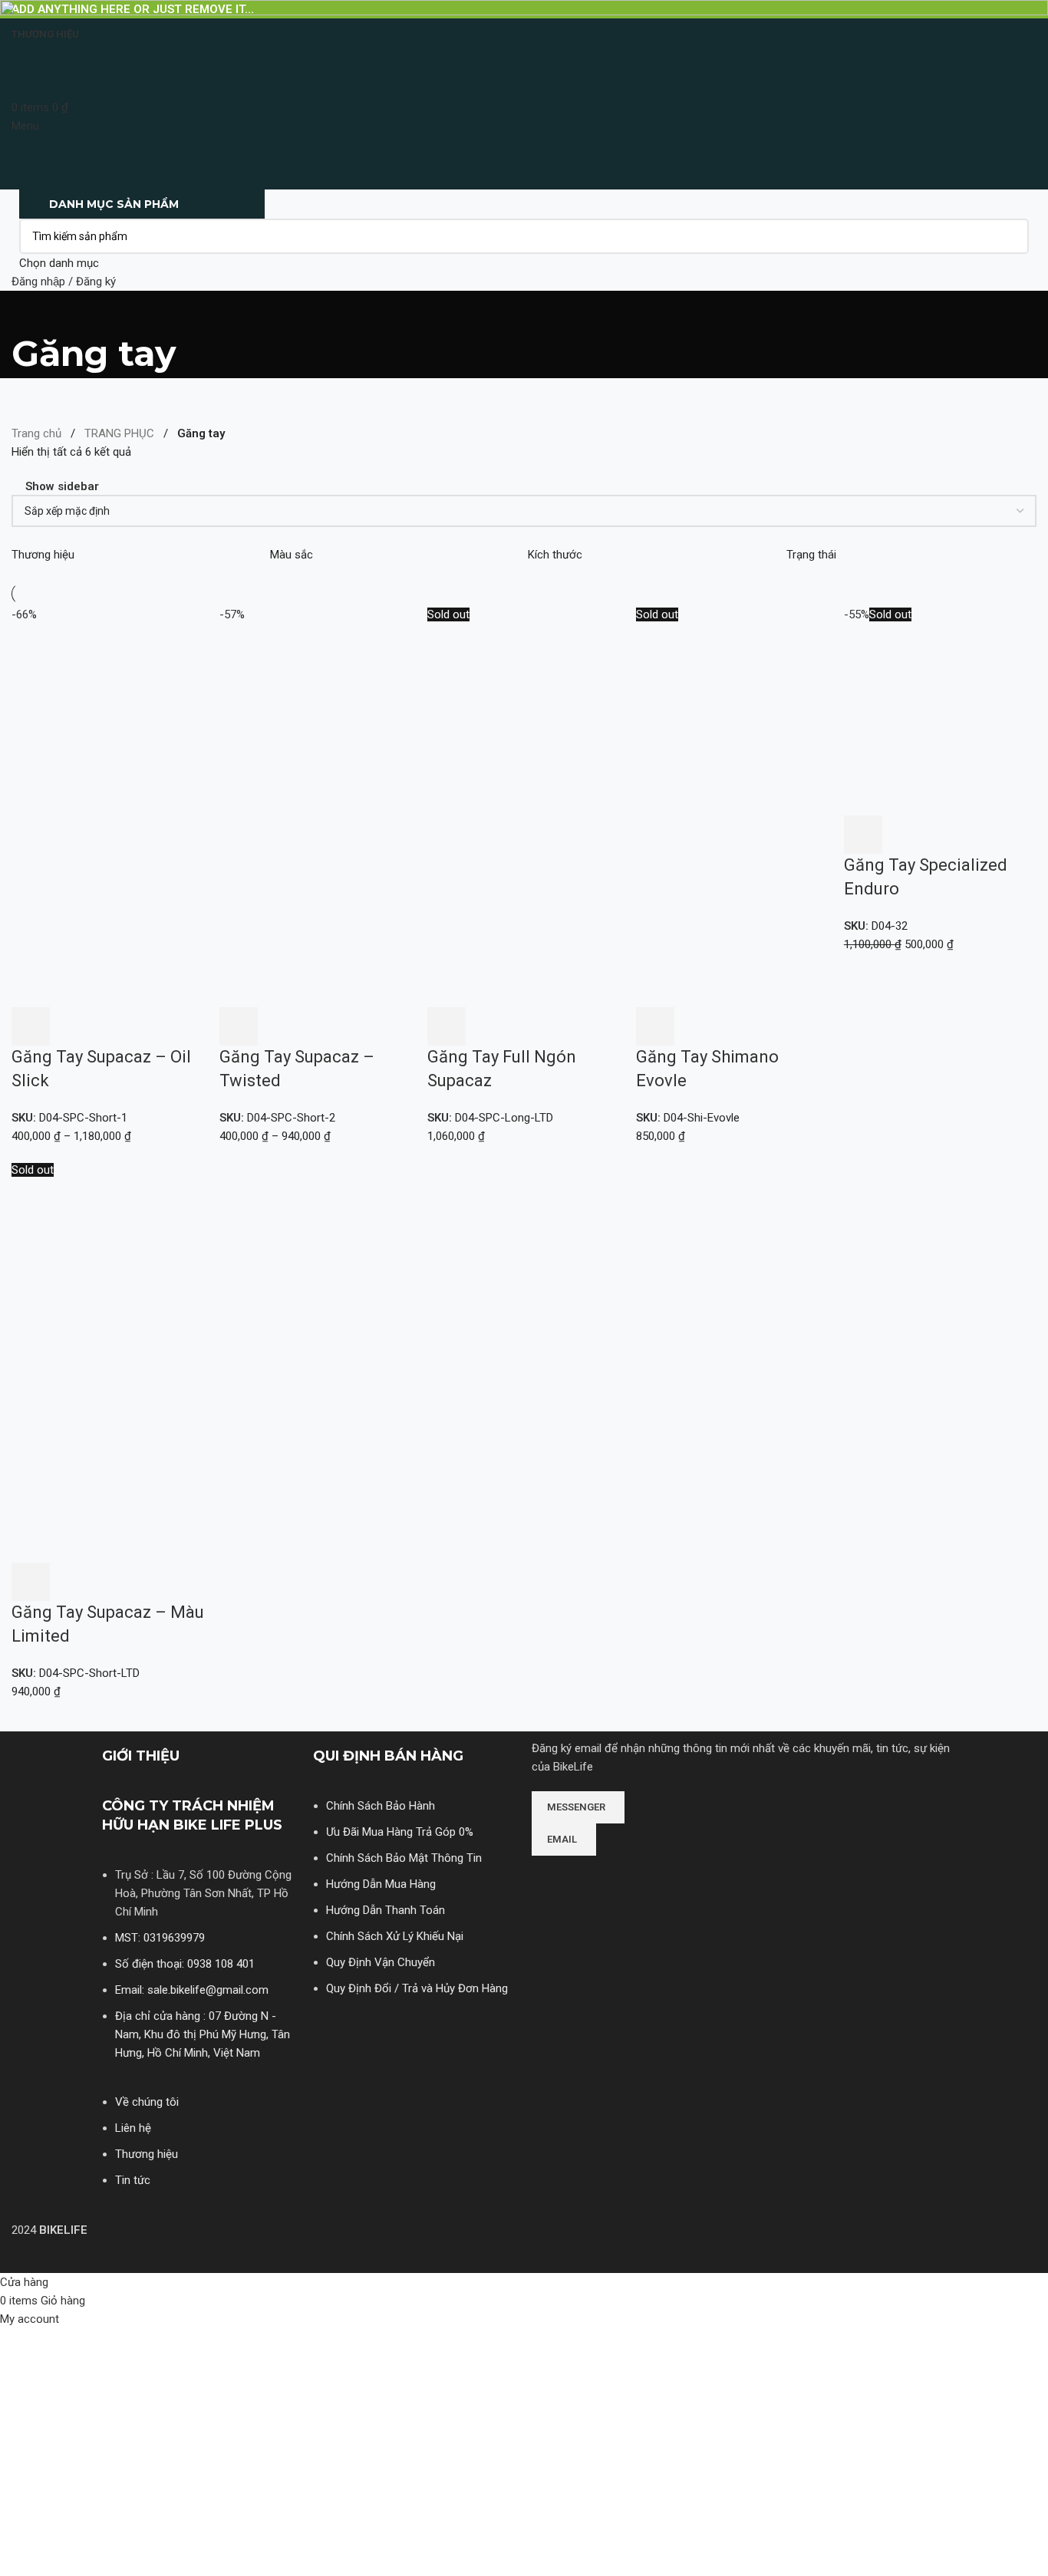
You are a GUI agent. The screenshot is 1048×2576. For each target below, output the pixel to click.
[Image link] (589, 1876)
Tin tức (133, 2180)
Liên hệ (133, 2128)
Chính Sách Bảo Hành (381, 1806)
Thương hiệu (147, 2154)
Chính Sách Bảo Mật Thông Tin (404, 1858)
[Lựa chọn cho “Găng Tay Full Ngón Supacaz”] (447, 1026)
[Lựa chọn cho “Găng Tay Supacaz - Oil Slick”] (31, 1026)
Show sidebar (62, 487)
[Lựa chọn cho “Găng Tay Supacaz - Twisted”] (239, 1026)
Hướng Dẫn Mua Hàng (381, 1884)
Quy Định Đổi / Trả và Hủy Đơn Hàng (417, 1988)
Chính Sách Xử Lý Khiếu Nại (395, 1936)
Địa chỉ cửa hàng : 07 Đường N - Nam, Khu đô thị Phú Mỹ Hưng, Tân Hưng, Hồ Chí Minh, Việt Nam (203, 2034)
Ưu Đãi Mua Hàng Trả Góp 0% (400, 1832)
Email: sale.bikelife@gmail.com (192, 1990)
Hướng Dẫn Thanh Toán (386, 1910)
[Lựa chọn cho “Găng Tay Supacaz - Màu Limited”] (31, 1582)
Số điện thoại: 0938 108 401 (185, 1964)
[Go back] (31, 310)
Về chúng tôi (147, 2102)
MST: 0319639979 (160, 1938)
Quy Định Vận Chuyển (381, 1962)
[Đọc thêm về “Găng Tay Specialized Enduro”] (863, 835)
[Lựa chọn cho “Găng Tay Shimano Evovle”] (655, 1026)
